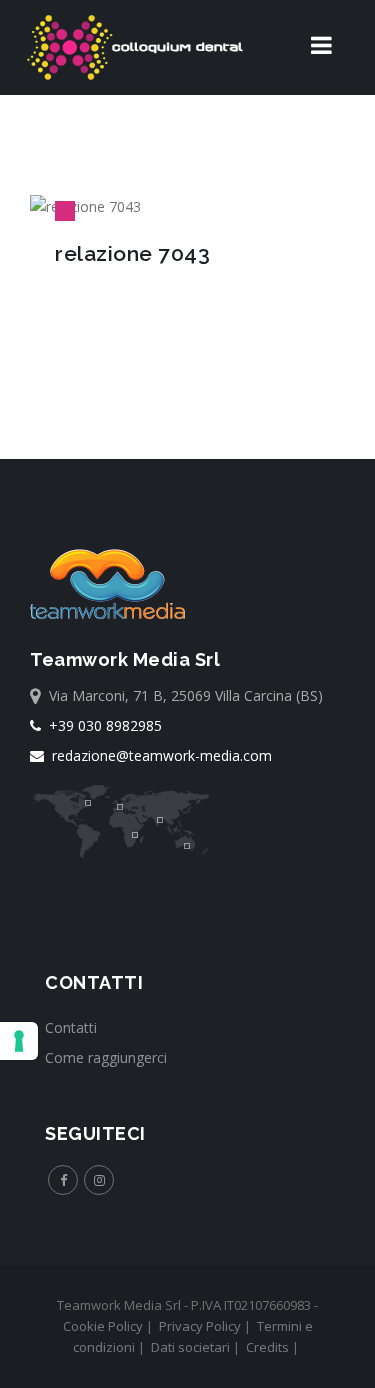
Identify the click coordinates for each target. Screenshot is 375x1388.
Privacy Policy (200, 1326)
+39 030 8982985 (101, 725)
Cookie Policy (103, 1326)
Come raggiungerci (106, 1057)
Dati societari (190, 1347)
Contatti (71, 1027)
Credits (267, 1347)
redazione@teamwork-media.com (158, 755)
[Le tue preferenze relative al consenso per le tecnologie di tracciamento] (19, 1041)
